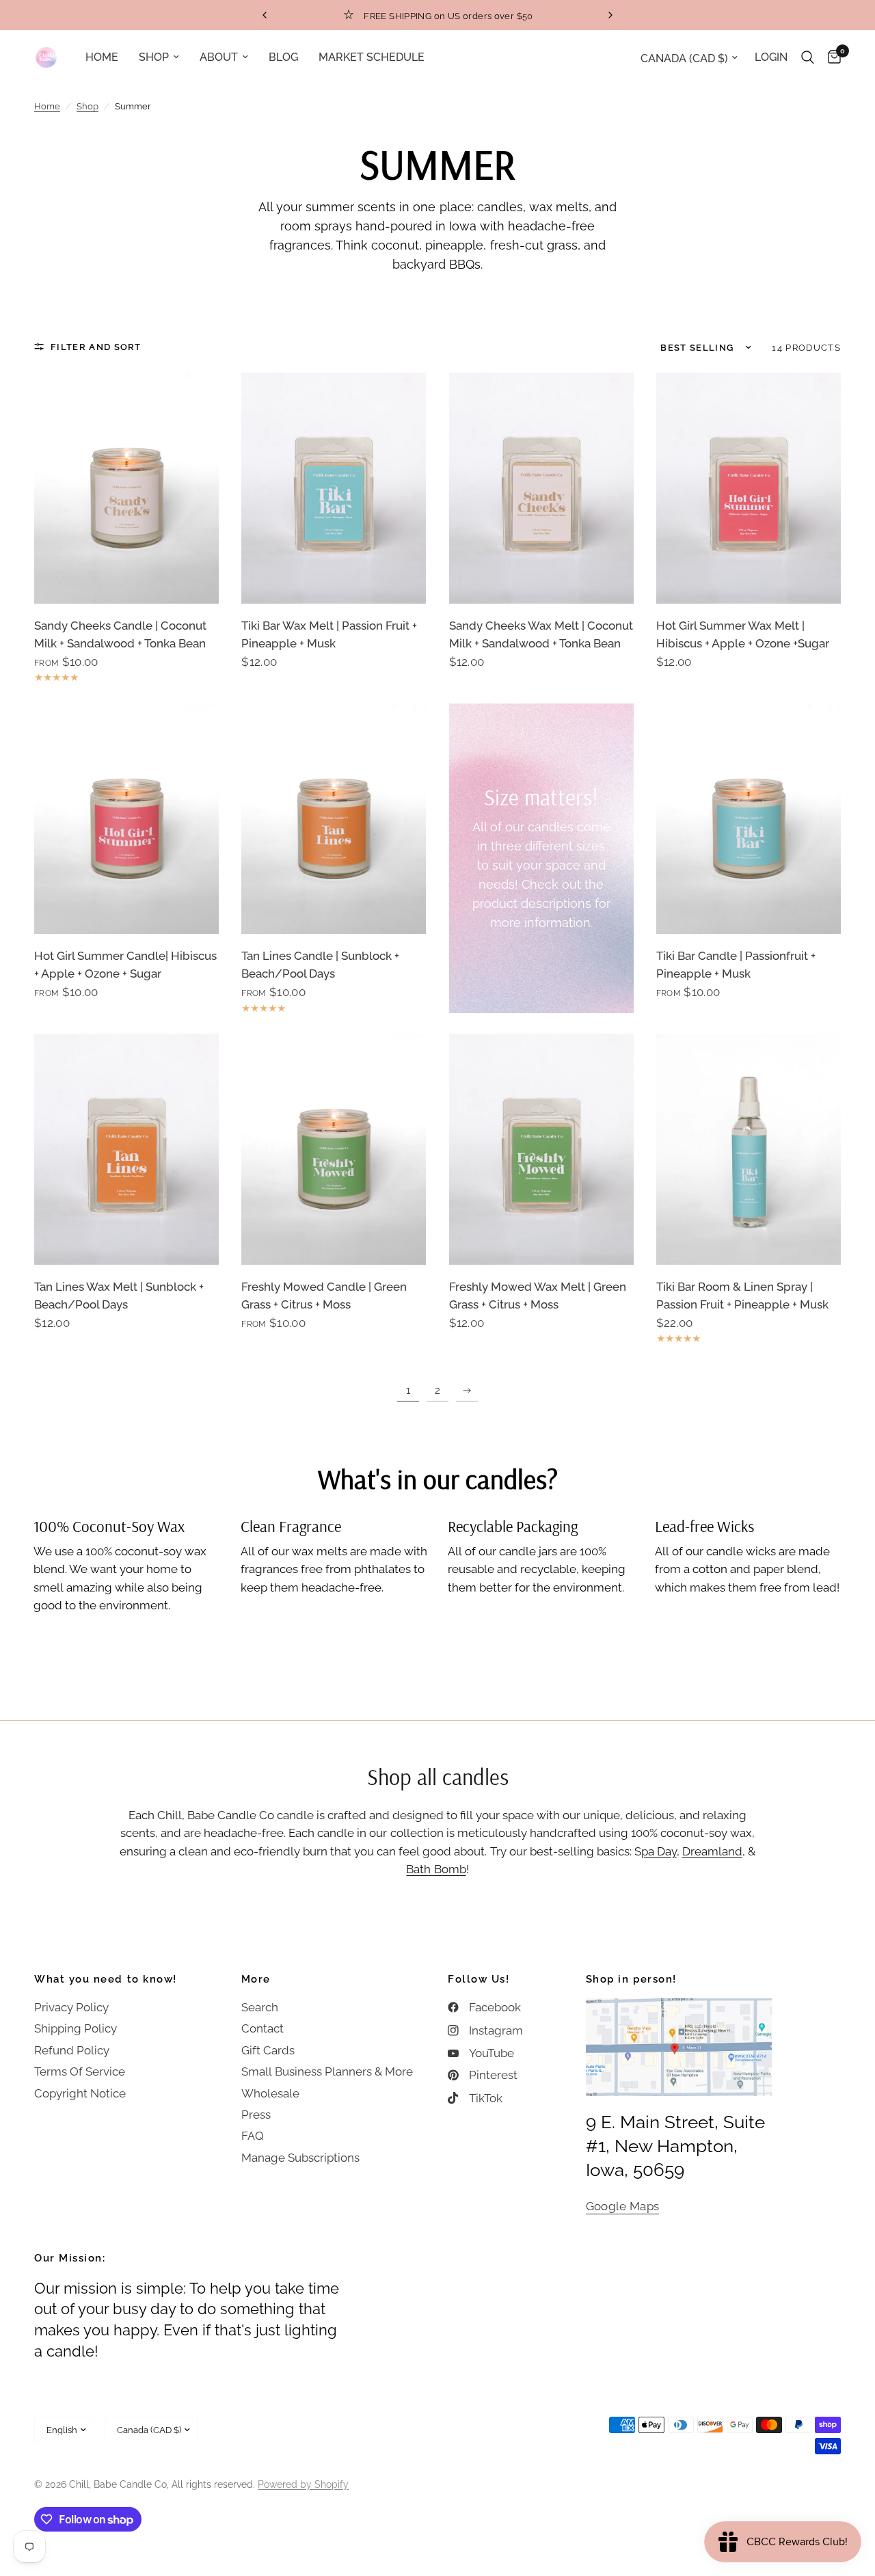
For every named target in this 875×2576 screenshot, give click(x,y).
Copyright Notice (80, 2093)
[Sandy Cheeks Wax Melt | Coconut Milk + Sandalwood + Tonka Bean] (541, 488)
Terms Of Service (80, 2071)
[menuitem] (102, 57)
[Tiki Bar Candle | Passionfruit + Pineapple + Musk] (749, 819)
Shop (154, 57)
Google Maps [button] (623, 2206)
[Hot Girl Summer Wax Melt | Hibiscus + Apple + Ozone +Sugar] (749, 488)
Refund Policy (72, 2050)
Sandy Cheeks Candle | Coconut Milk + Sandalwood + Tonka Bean (120, 634)
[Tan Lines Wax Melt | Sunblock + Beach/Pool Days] (126, 1149)
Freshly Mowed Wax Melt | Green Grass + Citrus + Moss (538, 1296)
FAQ (253, 2136)
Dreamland (712, 1851)
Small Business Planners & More (327, 2071)
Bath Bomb (436, 1869)
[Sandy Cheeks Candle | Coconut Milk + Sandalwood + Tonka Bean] (126, 488)
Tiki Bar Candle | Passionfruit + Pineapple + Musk (736, 965)
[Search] (808, 57)
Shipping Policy (76, 2028)
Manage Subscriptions (300, 2158)
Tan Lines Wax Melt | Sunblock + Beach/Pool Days (119, 1296)
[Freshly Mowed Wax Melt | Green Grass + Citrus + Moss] (541, 1149)
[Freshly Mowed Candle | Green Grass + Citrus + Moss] (334, 1149)
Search (260, 2007)
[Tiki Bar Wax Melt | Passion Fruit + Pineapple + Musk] (334, 488)
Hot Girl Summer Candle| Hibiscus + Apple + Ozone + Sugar (125, 965)
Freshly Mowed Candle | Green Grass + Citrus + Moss (324, 1296)
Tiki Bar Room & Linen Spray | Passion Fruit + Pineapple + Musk (742, 1296)
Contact (262, 2028)
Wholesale (270, 2093)
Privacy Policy (71, 2007)
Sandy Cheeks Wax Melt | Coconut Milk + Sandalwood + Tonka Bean (541, 634)
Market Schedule (372, 57)
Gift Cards (268, 2050)
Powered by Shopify (303, 2484)
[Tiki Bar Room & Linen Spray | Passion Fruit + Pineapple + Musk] (749, 1149)
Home (102, 57)
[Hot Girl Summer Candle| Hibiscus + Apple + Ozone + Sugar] (126, 819)
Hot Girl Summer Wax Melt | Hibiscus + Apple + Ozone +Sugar (743, 634)
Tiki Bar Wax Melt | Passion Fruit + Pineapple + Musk (329, 634)
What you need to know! (106, 1980)
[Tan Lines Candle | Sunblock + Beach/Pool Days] (334, 819)
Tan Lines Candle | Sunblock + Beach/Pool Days (320, 965)
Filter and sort (96, 347)
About (219, 57)
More (256, 1980)
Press (256, 2115)
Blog (283, 57)
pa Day (659, 1851)
